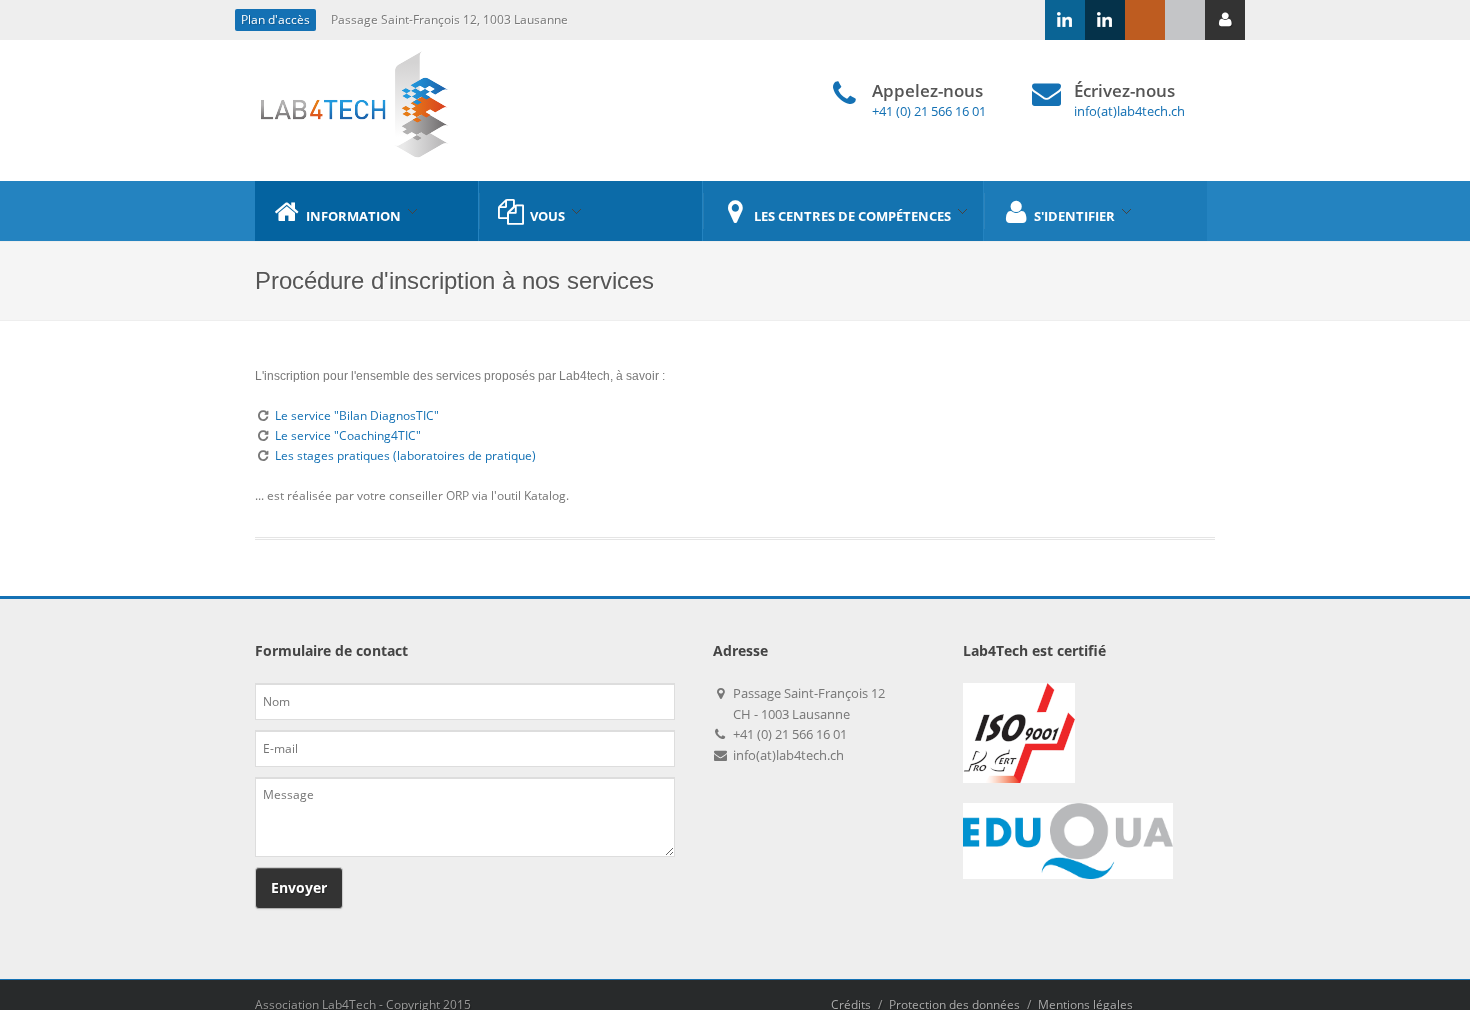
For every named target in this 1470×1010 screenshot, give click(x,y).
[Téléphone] (1145, 20)
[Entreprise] (1065, 20)
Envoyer (299, 887)
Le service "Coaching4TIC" (348, 435)
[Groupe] (1105, 20)
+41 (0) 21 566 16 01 (929, 111)
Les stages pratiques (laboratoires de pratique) (405, 455)
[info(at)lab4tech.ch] (1185, 20)
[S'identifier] (1225, 20)
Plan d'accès (275, 19)
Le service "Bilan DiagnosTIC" (357, 415)
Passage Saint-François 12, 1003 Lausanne (449, 19)
